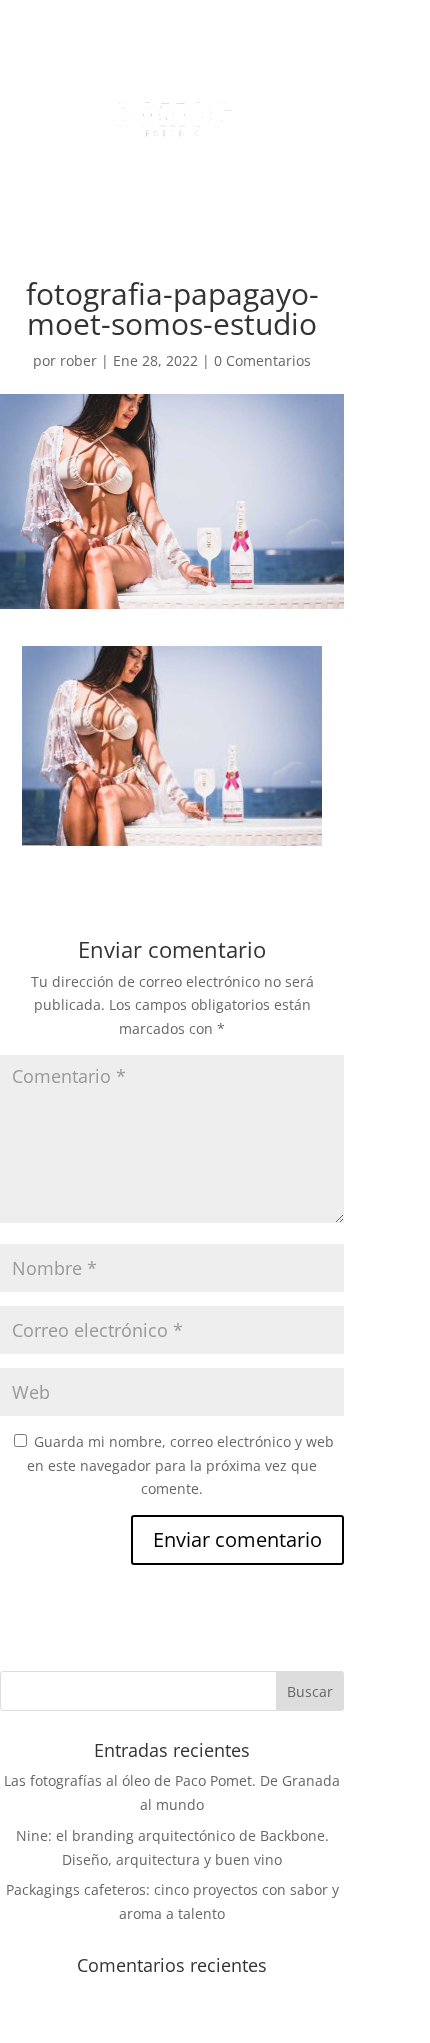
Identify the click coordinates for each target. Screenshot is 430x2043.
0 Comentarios (262, 360)
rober (78, 360)
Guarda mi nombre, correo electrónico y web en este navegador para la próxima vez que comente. (180, 1465)
